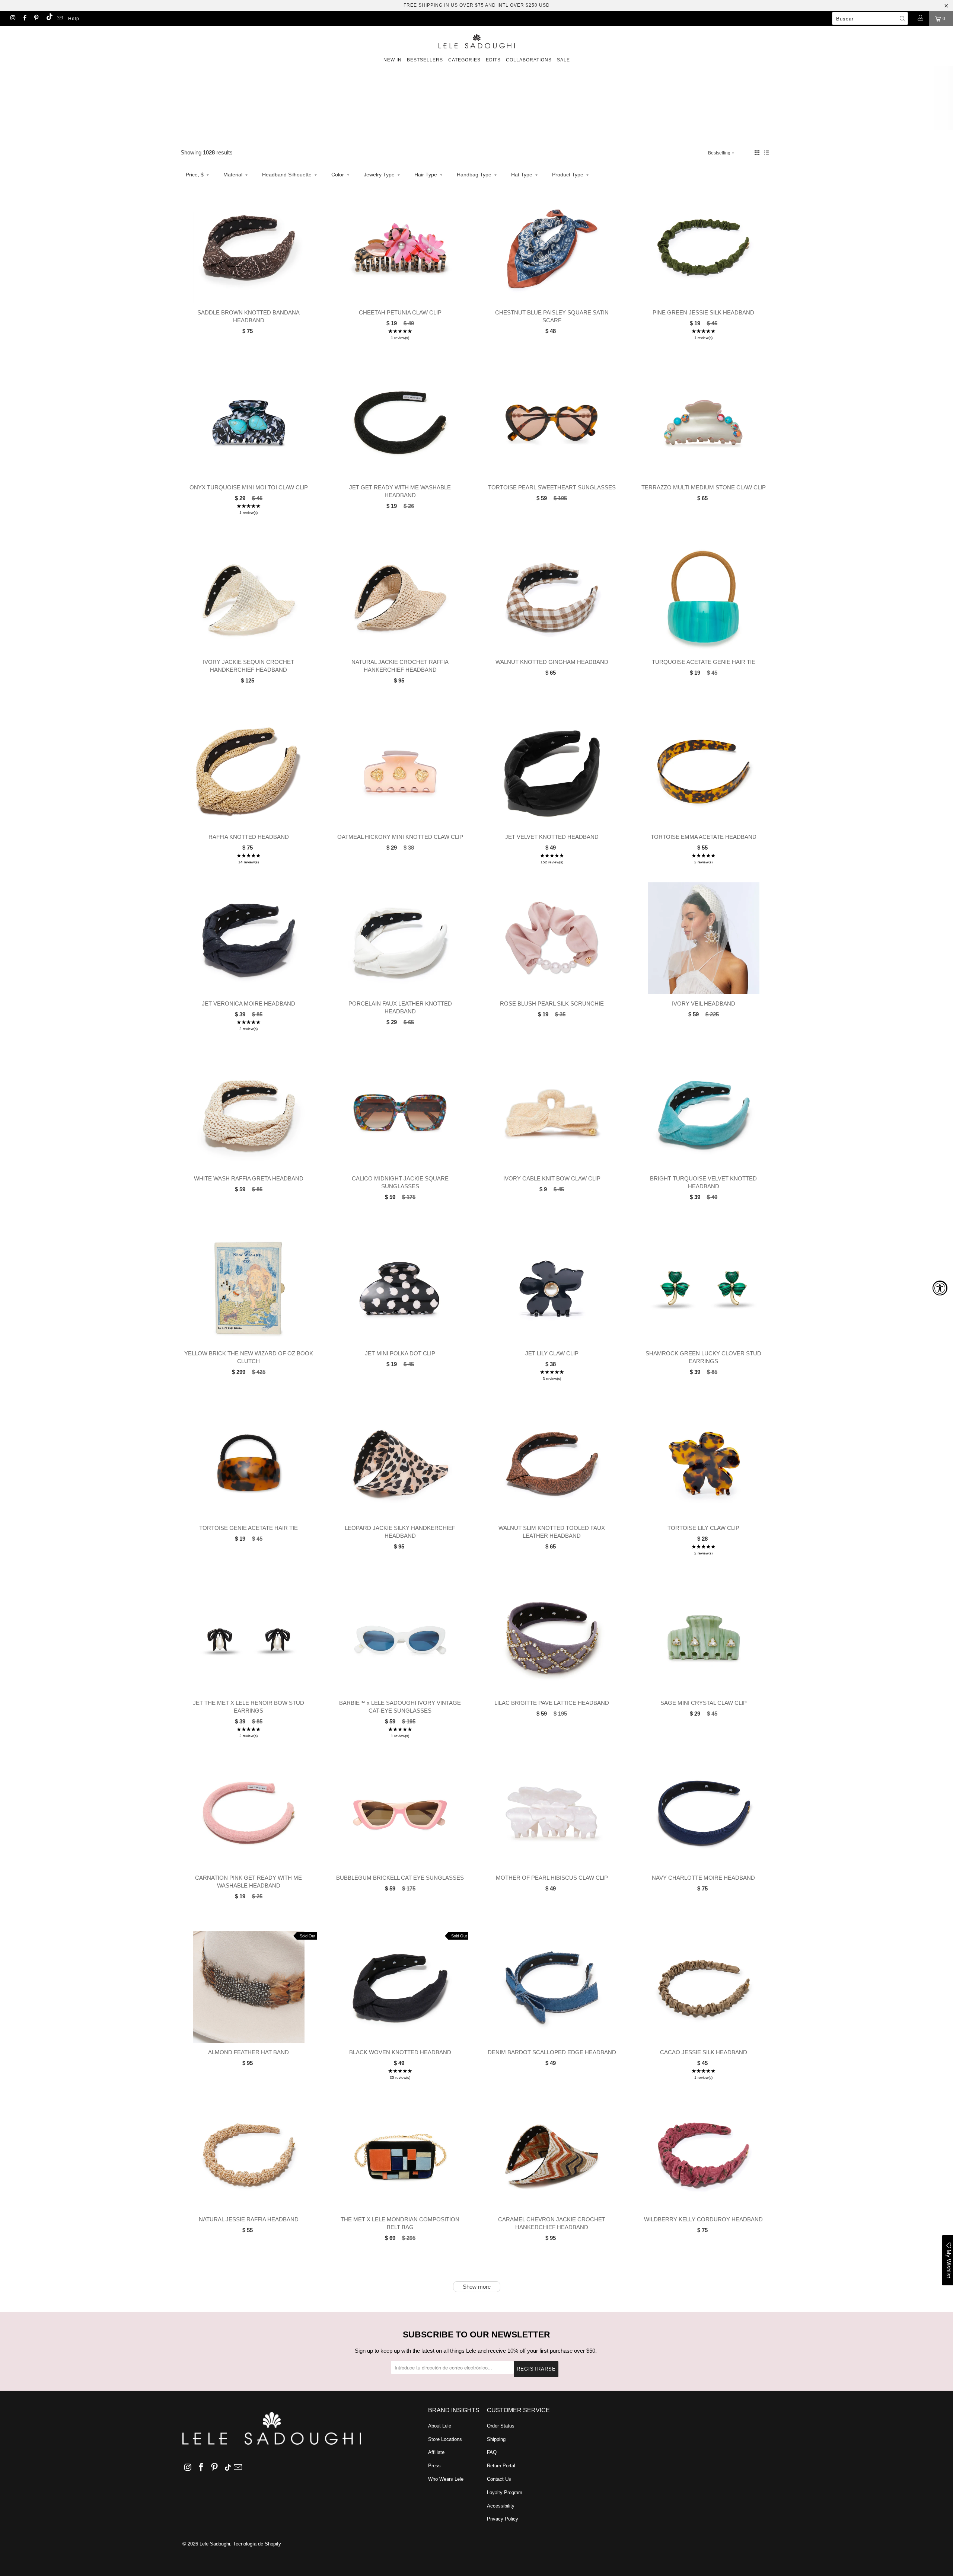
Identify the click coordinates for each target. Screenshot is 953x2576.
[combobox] (870, 18)
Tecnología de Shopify (257, 2544)
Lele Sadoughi (215, 2544)
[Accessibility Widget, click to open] (940, 1288)
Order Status (501, 2426)
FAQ (492, 2452)
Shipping (496, 2439)
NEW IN (393, 60)
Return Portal (501, 2466)
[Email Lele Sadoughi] (59, 19)
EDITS (493, 60)
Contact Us (499, 2479)
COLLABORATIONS (529, 60)
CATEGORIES (464, 60)
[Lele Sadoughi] (476, 40)
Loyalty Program (505, 2492)
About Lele (440, 2426)
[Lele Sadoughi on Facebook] (24, 19)
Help (74, 19)
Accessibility (501, 2506)
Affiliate (436, 2452)
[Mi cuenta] (920, 19)
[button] (757, 153)
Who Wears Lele (446, 2479)
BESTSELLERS (425, 60)
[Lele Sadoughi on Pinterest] (36, 19)
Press (434, 2466)
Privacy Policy (503, 2519)
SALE (563, 60)
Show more (477, 2287)
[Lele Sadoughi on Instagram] (12, 19)
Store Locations (445, 2439)
